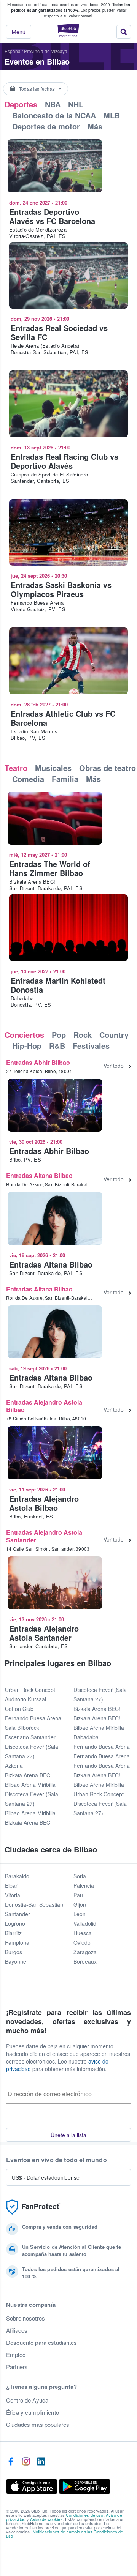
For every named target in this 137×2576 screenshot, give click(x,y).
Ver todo (114, 1066)
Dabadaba (86, 1737)
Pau (78, 1895)
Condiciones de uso (85, 2515)
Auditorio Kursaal (25, 1699)
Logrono (15, 1923)
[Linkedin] (41, 2462)
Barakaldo (17, 1876)
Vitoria (13, 1895)
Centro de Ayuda (27, 2400)
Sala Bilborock (22, 1728)
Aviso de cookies (46, 2519)
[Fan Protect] (33, 2207)
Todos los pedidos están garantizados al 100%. (71, 7)
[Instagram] (26, 2462)
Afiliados (17, 2330)
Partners (17, 2367)
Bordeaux (85, 1961)
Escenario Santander (30, 1737)
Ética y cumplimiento (33, 2412)
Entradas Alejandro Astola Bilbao (44, 1406)
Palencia (84, 1885)
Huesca (83, 1933)
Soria (80, 1876)
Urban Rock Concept (30, 1690)
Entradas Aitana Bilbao (39, 1175)
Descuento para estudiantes (42, 2343)
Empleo (16, 2355)
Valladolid (85, 1923)
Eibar (11, 1885)
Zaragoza (85, 1952)
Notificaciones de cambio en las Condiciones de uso (65, 2534)
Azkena (14, 1766)
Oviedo (82, 1942)
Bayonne (16, 1961)
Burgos (14, 1952)
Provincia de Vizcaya (46, 51)
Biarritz (13, 1933)
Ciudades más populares (38, 2425)
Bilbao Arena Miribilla (30, 1785)
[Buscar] (124, 32)
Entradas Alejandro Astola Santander (44, 1536)
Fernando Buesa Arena (33, 1718)
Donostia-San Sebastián (34, 1904)
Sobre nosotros (25, 2318)
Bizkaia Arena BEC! (28, 1775)
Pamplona (17, 1942)
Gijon (80, 1904)
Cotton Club (19, 1709)
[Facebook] (11, 2462)
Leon (80, 1914)
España (13, 51)
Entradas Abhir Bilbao (38, 1062)
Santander (18, 1914)
